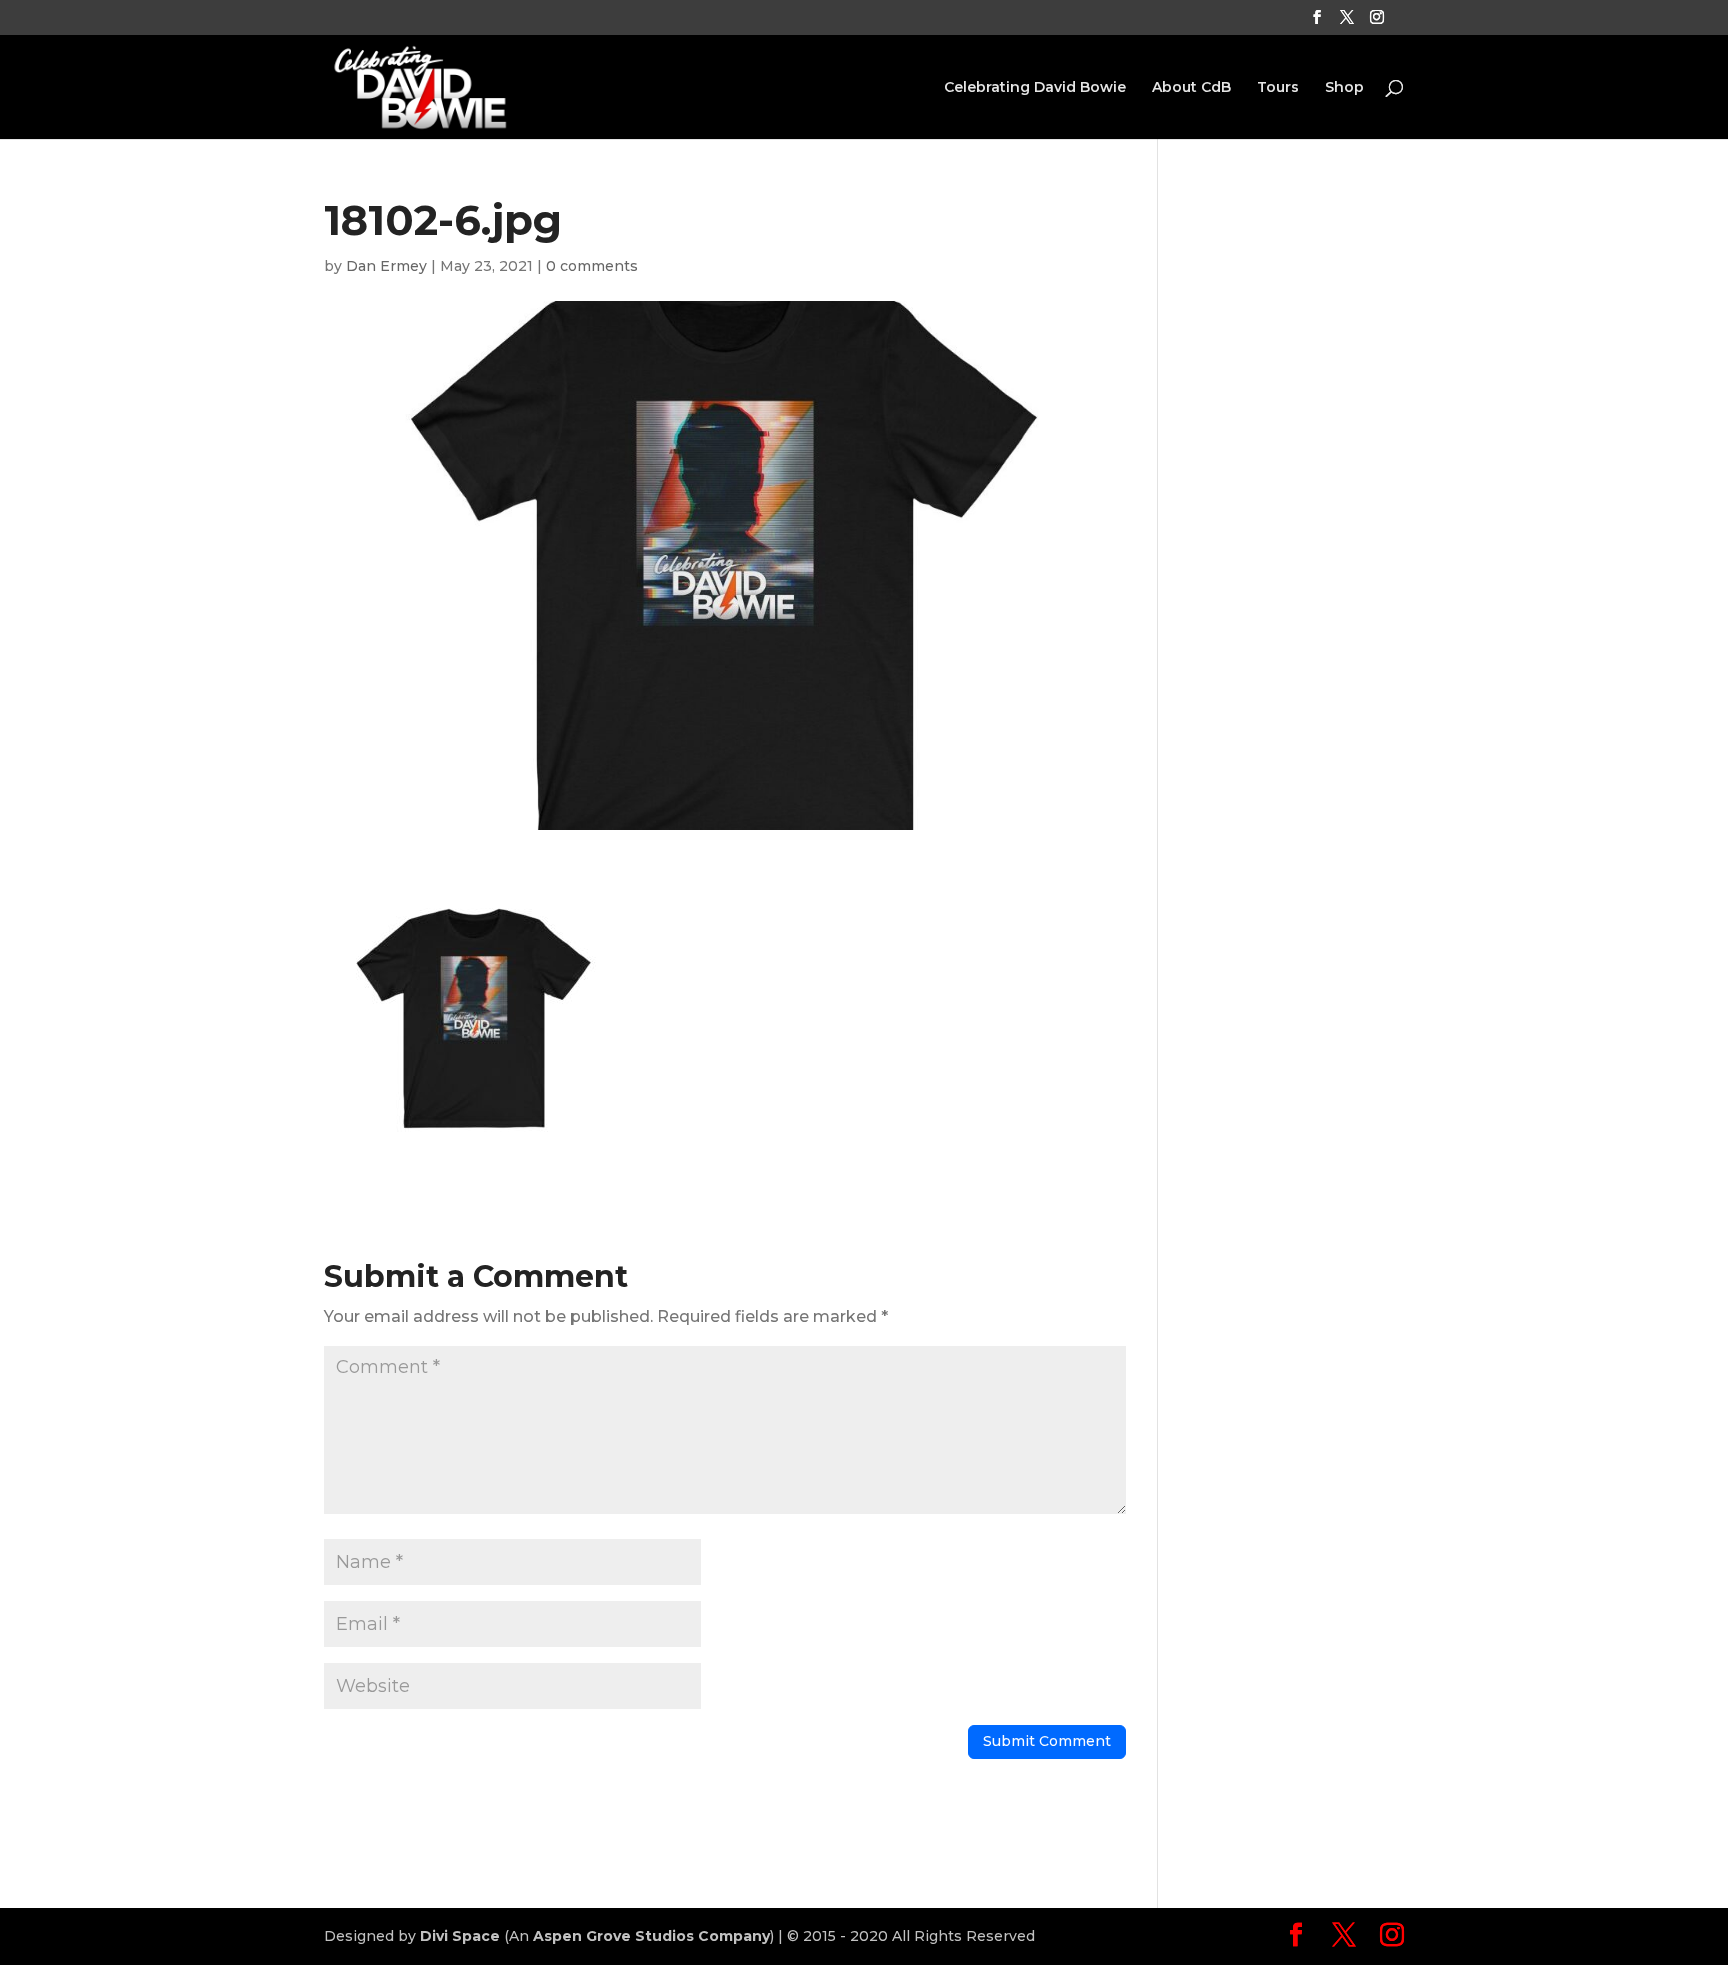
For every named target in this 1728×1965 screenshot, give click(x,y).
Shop (1344, 88)
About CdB (1191, 88)
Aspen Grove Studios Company (651, 1936)
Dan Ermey (386, 266)
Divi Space (460, 1936)
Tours (1278, 88)
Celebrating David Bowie (1035, 88)
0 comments (592, 266)
